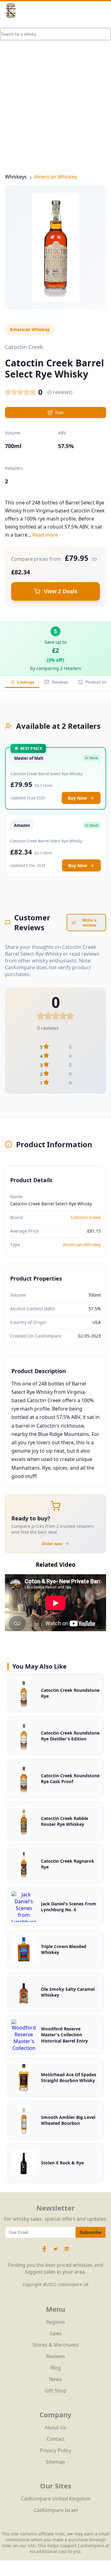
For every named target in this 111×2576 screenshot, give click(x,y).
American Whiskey (56, 177)
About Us (55, 2427)
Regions (56, 2322)
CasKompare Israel (56, 2510)
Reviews (60, 682)
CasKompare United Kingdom (56, 2499)
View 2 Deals (61, 591)
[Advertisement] (55, 87)
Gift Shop (56, 2391)
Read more (45, 535)
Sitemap (55, 2462)
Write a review (89, 923)
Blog (55, 2368)
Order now (52, 1544)
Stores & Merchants (56, 2345)
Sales (56, 2333)
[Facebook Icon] (45, 2252)
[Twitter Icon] (55, 2252)
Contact (56, 2439)
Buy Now (77, 798)
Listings (26, 682)
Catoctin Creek (86, 1217)
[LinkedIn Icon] (67, 2252)
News (55, 2379)
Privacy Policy (55, 2450)
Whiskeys (16, 177)
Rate (59, 413)
